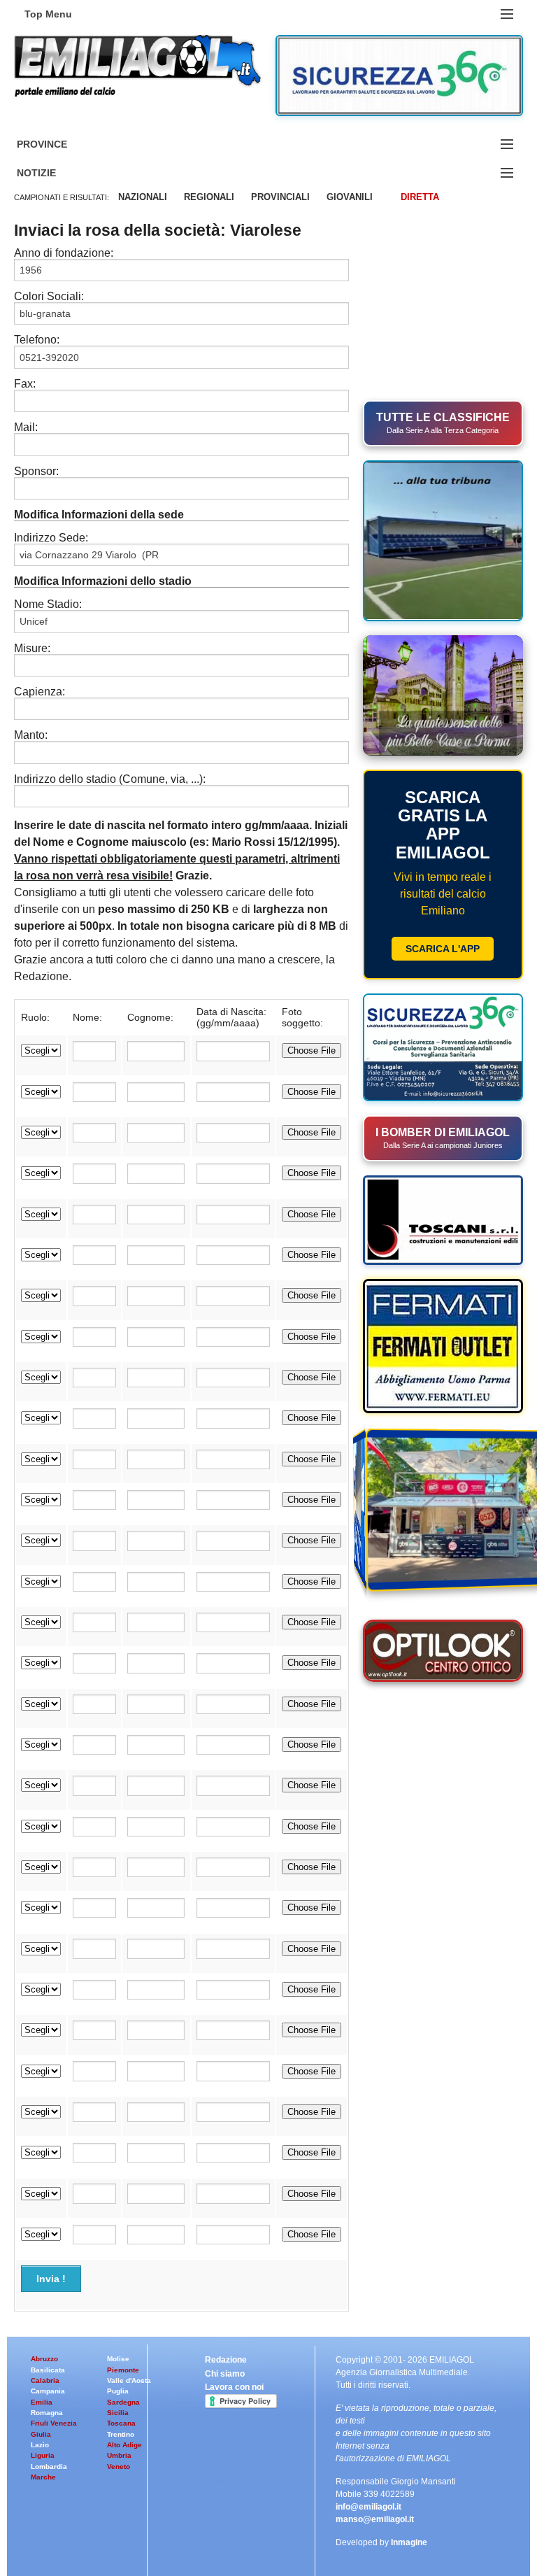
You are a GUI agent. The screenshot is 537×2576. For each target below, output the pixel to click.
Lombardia (49, 2467)
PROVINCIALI (280, 197)
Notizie (53, 173)
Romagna (47, 2413)
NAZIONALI (143, 197)
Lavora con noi (234, 2387)
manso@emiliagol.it (375, 2519)
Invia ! (51, 2279)
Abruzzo (44, 2359)
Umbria (119, 2455)
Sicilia (118, 2413)
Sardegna (123, 2402)
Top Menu (48, 14)
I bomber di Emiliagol (443, 1138)
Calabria (45, 2380)
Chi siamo (225, 2374)
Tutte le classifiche (443, 423)
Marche (43, 2477)
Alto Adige (124, 2445)
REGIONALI (209, 197)
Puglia (118, 2391)
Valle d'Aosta (129, 2380)
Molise (118, 2359)
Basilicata (48, 2370)
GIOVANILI (350, 197)
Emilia (42, 2402)
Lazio (40, 2445)
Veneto (119, 2467)
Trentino (121, 2434)
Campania (48, 2391)
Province (59, 144)
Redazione (226, 2360)
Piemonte (123, 2370)
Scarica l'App (443, 949)
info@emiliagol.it (368, 2507)
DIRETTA (420, 197)
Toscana (121, 2423)
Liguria (43, 2455)
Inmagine (409, 2542)
